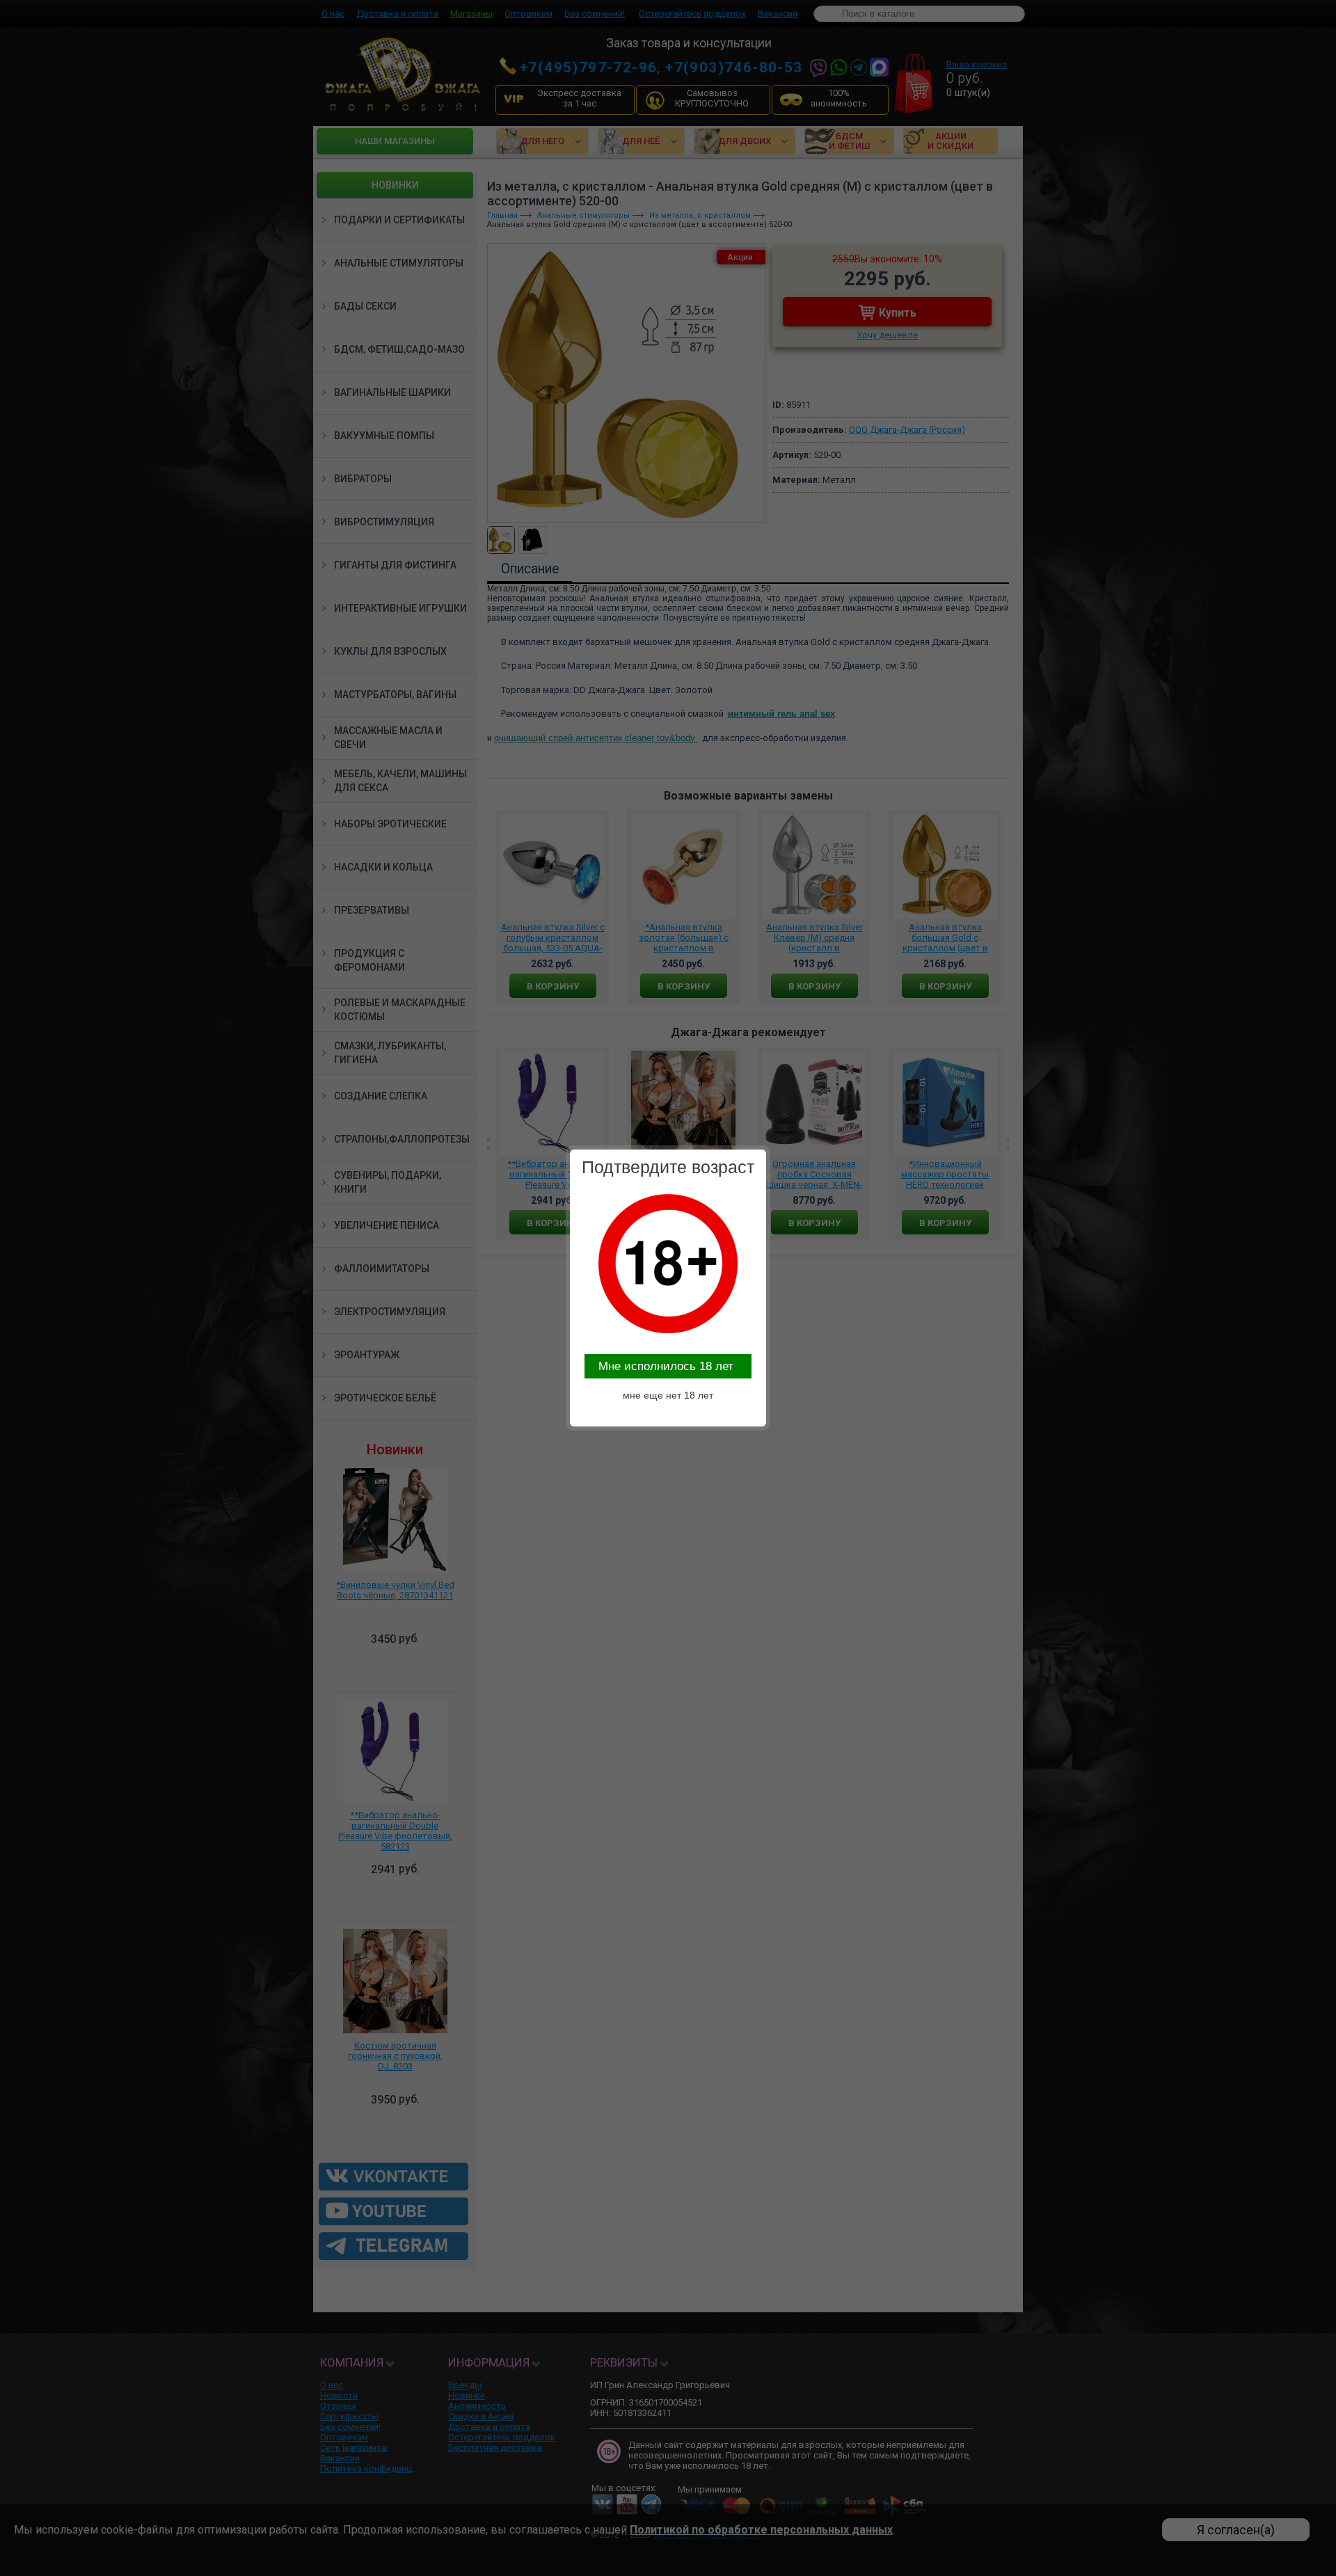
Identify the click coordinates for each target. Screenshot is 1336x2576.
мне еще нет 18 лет (668, 1395)
